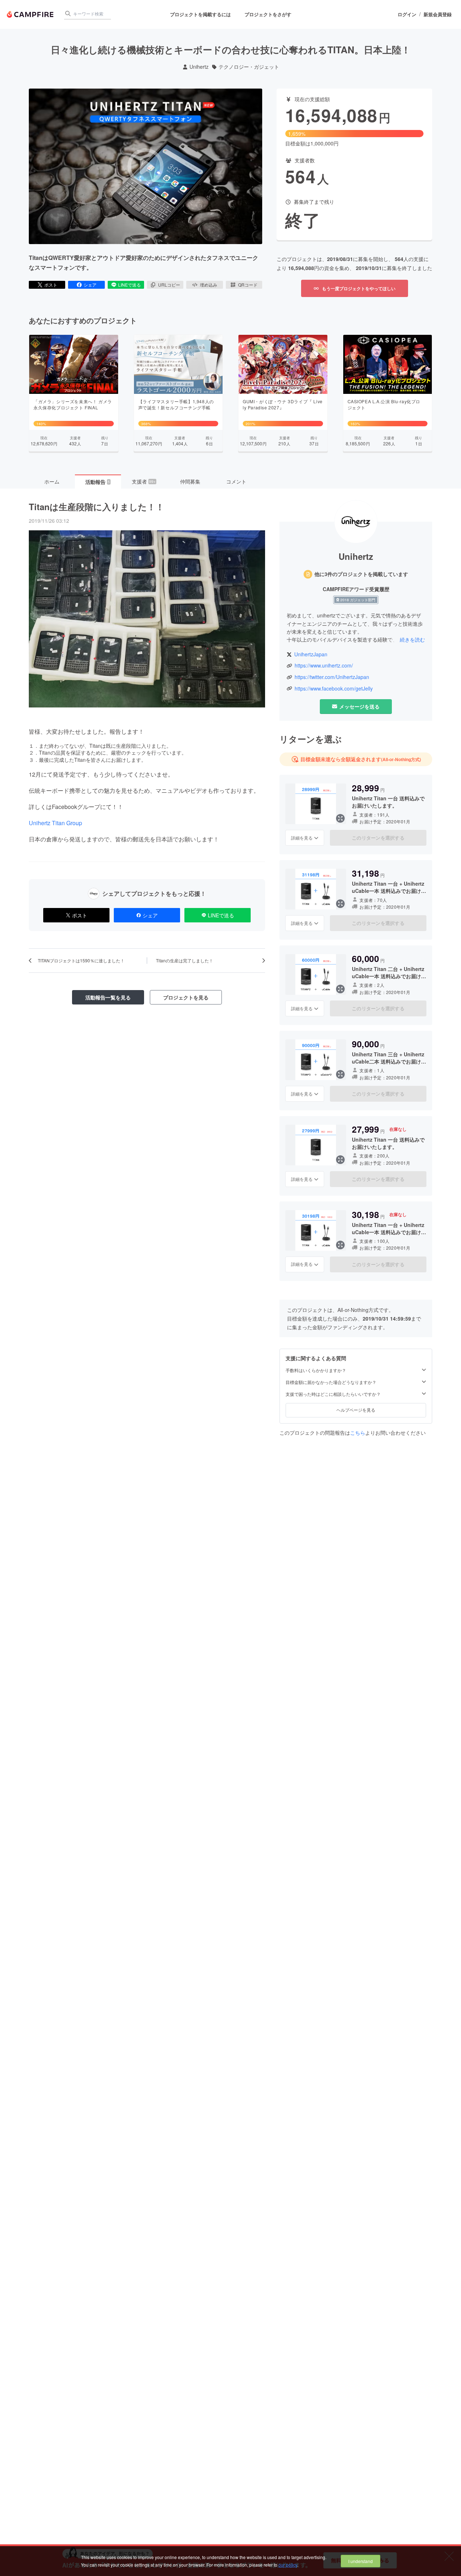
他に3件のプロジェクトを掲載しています (361, 574)
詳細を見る (302, 838)
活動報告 (98, 482)
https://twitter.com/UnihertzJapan (332, 677)
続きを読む (412, 639)
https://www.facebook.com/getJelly (334, 689)
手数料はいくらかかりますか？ (316, 1370)
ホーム (52, 481)
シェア (90, 285)
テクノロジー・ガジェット (249, 67)
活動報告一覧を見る (108, 997)
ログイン (407, 14)
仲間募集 (190, 481)
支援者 (144, 481)
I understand (361, 2561)
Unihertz (199, 67)
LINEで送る (129, 285)
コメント (236, 481)
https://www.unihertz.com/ (324, 666)
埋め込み (209, 285)
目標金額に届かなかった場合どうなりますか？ (331, 1382)
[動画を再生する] (146, 166)
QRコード (248, 285)
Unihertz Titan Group (55, 823)
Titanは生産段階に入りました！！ (97, 507)
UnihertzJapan (311, 654)
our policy (288, 2565)
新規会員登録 (438, 14)
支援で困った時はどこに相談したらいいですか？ (333, 1394)
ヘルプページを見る (356, 1410)
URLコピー (169, 285)
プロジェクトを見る (186, 997)
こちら (358, 1433)
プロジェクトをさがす (268, 14)
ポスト (51, 285)
